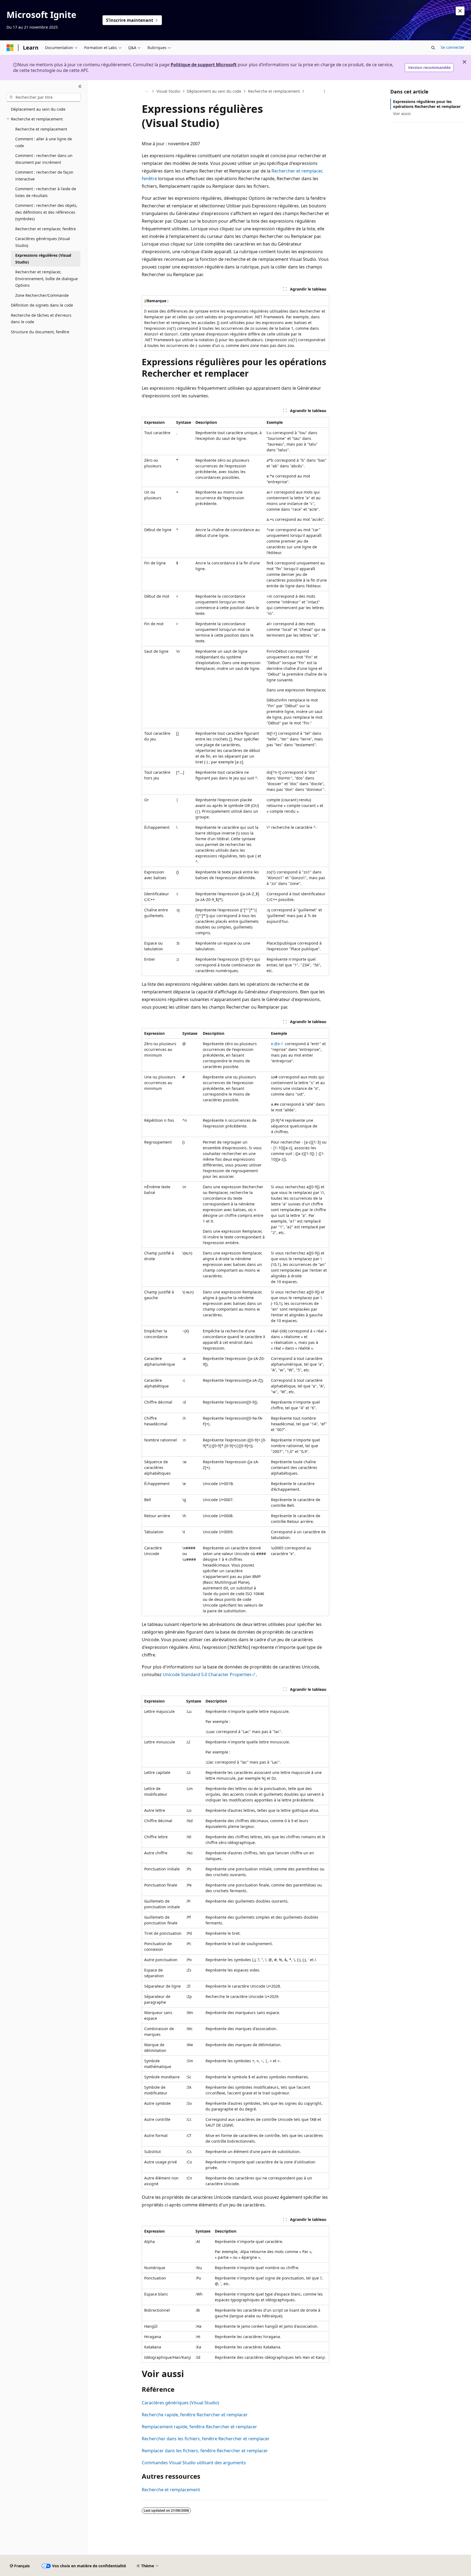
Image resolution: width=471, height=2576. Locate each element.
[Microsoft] (10, 48)
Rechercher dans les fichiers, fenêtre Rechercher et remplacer (206, 2439)
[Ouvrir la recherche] (433, 48)
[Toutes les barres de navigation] (147, 91)
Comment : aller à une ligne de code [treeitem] (44, 142)
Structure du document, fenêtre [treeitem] (40, 332)
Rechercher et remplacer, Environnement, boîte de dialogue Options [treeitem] (46, 279)
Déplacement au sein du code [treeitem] (38, 109)
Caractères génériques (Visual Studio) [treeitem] (43, 242)
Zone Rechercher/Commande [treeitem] (42, 295)
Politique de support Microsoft (204, 65)
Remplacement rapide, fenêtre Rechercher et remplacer (199, 2427)
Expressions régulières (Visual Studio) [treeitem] (43, 259)
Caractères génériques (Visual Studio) (180, 2403)
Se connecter (453, 47)
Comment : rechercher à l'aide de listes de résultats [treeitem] (46, 192)
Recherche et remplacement (274, 91)
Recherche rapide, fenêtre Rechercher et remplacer (195, 2415)
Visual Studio (168, 91)
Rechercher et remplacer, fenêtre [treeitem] (46, 229)
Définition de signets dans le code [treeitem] (42, 305)
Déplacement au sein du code (214, 91)
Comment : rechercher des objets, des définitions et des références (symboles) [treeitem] (46, 212)
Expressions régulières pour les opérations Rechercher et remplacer (427, 104)
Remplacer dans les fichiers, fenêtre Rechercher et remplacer (205, 2451)
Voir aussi (402, 114)
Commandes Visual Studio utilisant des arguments (194, 2463)
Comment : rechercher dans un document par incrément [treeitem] (44, 159)
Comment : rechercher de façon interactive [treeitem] (44, 176)
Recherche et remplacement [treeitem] (41, 129)
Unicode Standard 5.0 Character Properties (207, 1674)
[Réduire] (80, 87)
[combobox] (43, 97)
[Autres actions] (324, 91)
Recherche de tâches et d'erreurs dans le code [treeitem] (41, 319)
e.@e (275, 1044)
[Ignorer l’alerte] (460, 11)
